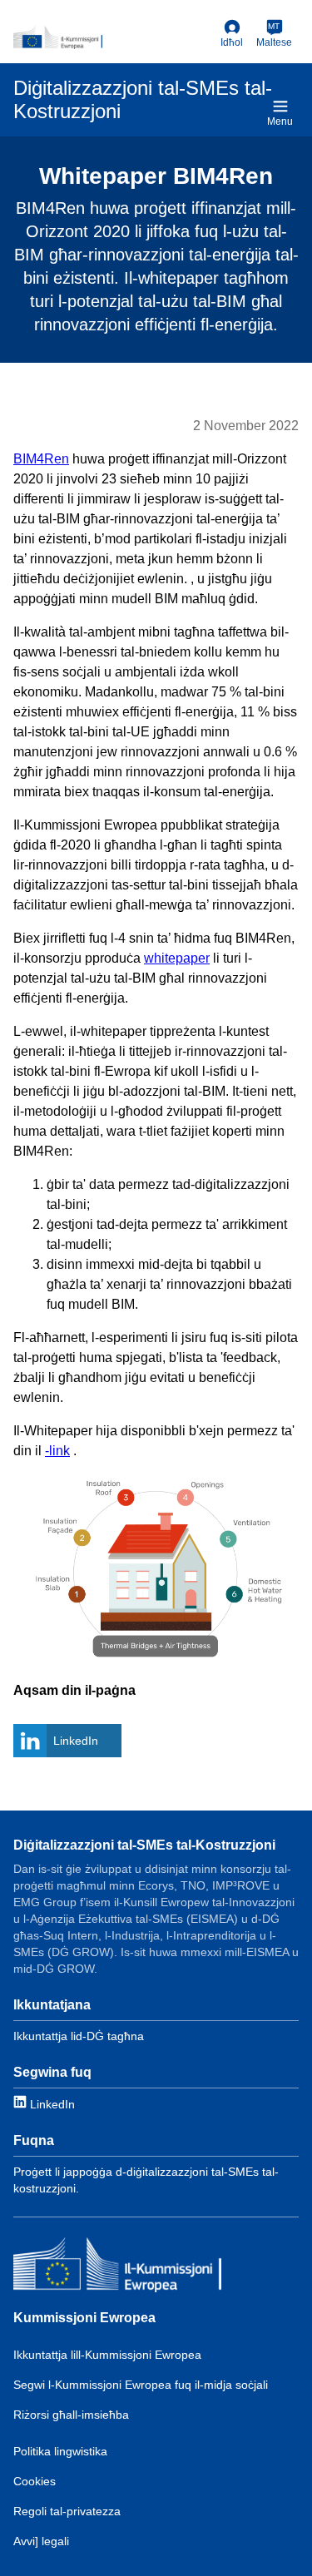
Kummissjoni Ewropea (84, 2318)
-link (57, 1451)
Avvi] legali (41, 2541)
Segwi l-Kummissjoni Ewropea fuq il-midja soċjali (141, 2385)
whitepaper (177, 958)
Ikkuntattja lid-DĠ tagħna (79, 2036)
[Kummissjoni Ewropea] (117, 2267)
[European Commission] (114, 37)
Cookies (35, 2481)
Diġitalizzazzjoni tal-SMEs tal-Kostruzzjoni (144, 1845)
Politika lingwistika (60, 2451)
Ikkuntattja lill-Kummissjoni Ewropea (107, 2355)
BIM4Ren (41, 459)
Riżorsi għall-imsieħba (71, 2415)
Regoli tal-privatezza (67, 2511)
